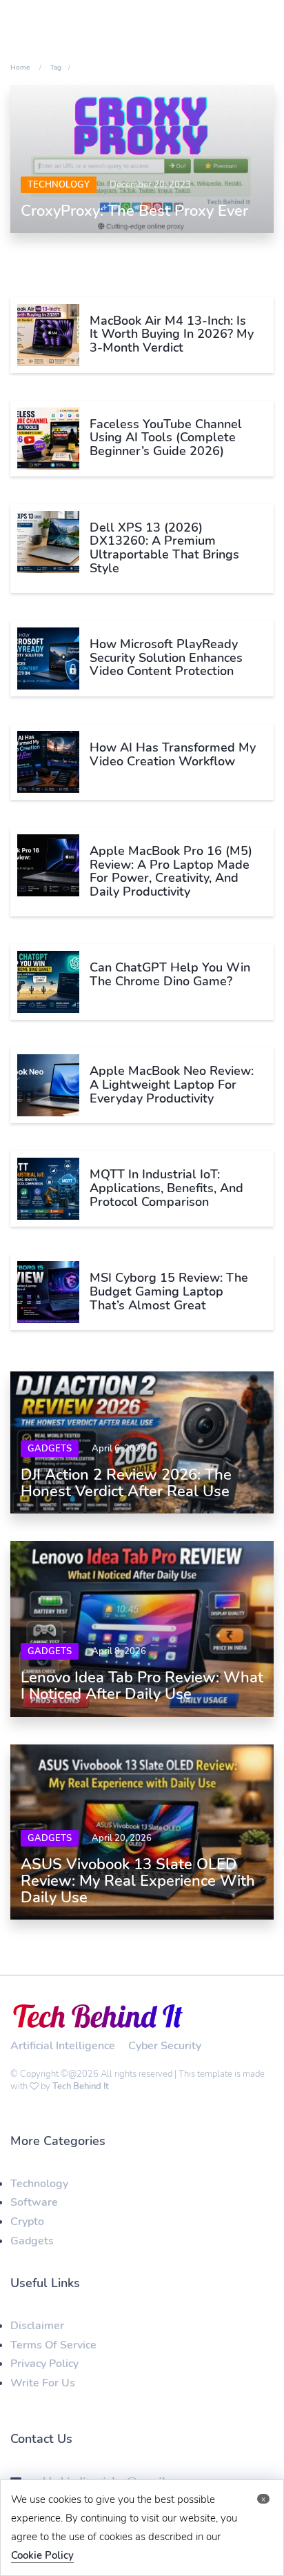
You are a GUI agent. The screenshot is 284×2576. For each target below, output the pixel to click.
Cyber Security (165, 2046)
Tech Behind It (81, 2086)
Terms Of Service (53, 2345)
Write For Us (43, 2383)
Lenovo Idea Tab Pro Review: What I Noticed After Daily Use (142, 1686)
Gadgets (50, 1449)
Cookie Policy (42, 2555)
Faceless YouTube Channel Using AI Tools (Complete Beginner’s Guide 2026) (166, 438)
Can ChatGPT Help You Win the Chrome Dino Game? (170, 974)
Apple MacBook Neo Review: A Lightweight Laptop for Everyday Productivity (172, 1085)
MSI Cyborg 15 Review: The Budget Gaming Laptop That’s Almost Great (169, 1291)
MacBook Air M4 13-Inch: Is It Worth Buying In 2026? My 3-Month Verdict (172, 334)
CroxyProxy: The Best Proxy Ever (134, 211)
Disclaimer (37, 2326)
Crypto (27, 2222)
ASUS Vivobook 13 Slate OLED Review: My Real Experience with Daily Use (138, 1881)
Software (34, 2202)
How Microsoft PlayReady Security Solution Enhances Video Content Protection (166, 658)
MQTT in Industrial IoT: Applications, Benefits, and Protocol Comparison (166, 1188)
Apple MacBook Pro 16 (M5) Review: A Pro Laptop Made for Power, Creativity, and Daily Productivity (171, 871)
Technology (59, 185)
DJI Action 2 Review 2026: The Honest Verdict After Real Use (126, 1483)
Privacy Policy (44, 2364)
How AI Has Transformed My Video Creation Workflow (173, 754)
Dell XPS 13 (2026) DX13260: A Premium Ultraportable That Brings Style (164, 548)
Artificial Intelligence (63, 2046)
